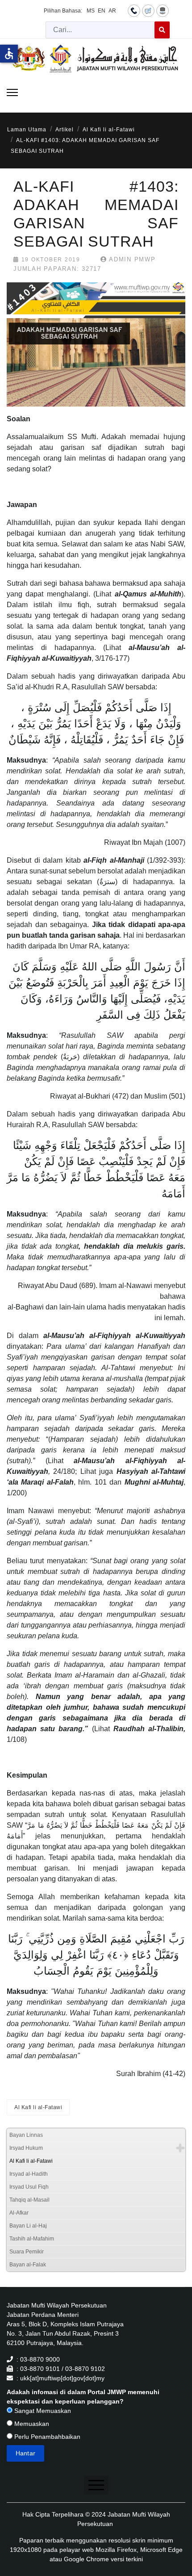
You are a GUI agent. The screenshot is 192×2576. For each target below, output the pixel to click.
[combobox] (100, 30)
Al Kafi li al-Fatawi (38, 2107)
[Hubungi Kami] (134, 10)
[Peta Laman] (163, 10)
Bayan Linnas (26, 2135)
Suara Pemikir (27, 2252)
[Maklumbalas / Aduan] (148, 10)
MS (91, 11)
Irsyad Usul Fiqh (29, 2187)
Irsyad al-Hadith (29, 2174)
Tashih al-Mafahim (32, 2239)
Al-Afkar (19, 2213)
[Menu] (12, 92)
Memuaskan (31, 2424)
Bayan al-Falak (28, 2265)
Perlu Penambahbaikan (46, 2437)
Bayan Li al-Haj (28, 2226)
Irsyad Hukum (26, 2148)
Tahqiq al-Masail (29, 2200)
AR (112, 11)
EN (102, 11)
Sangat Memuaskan (42, 2411)
